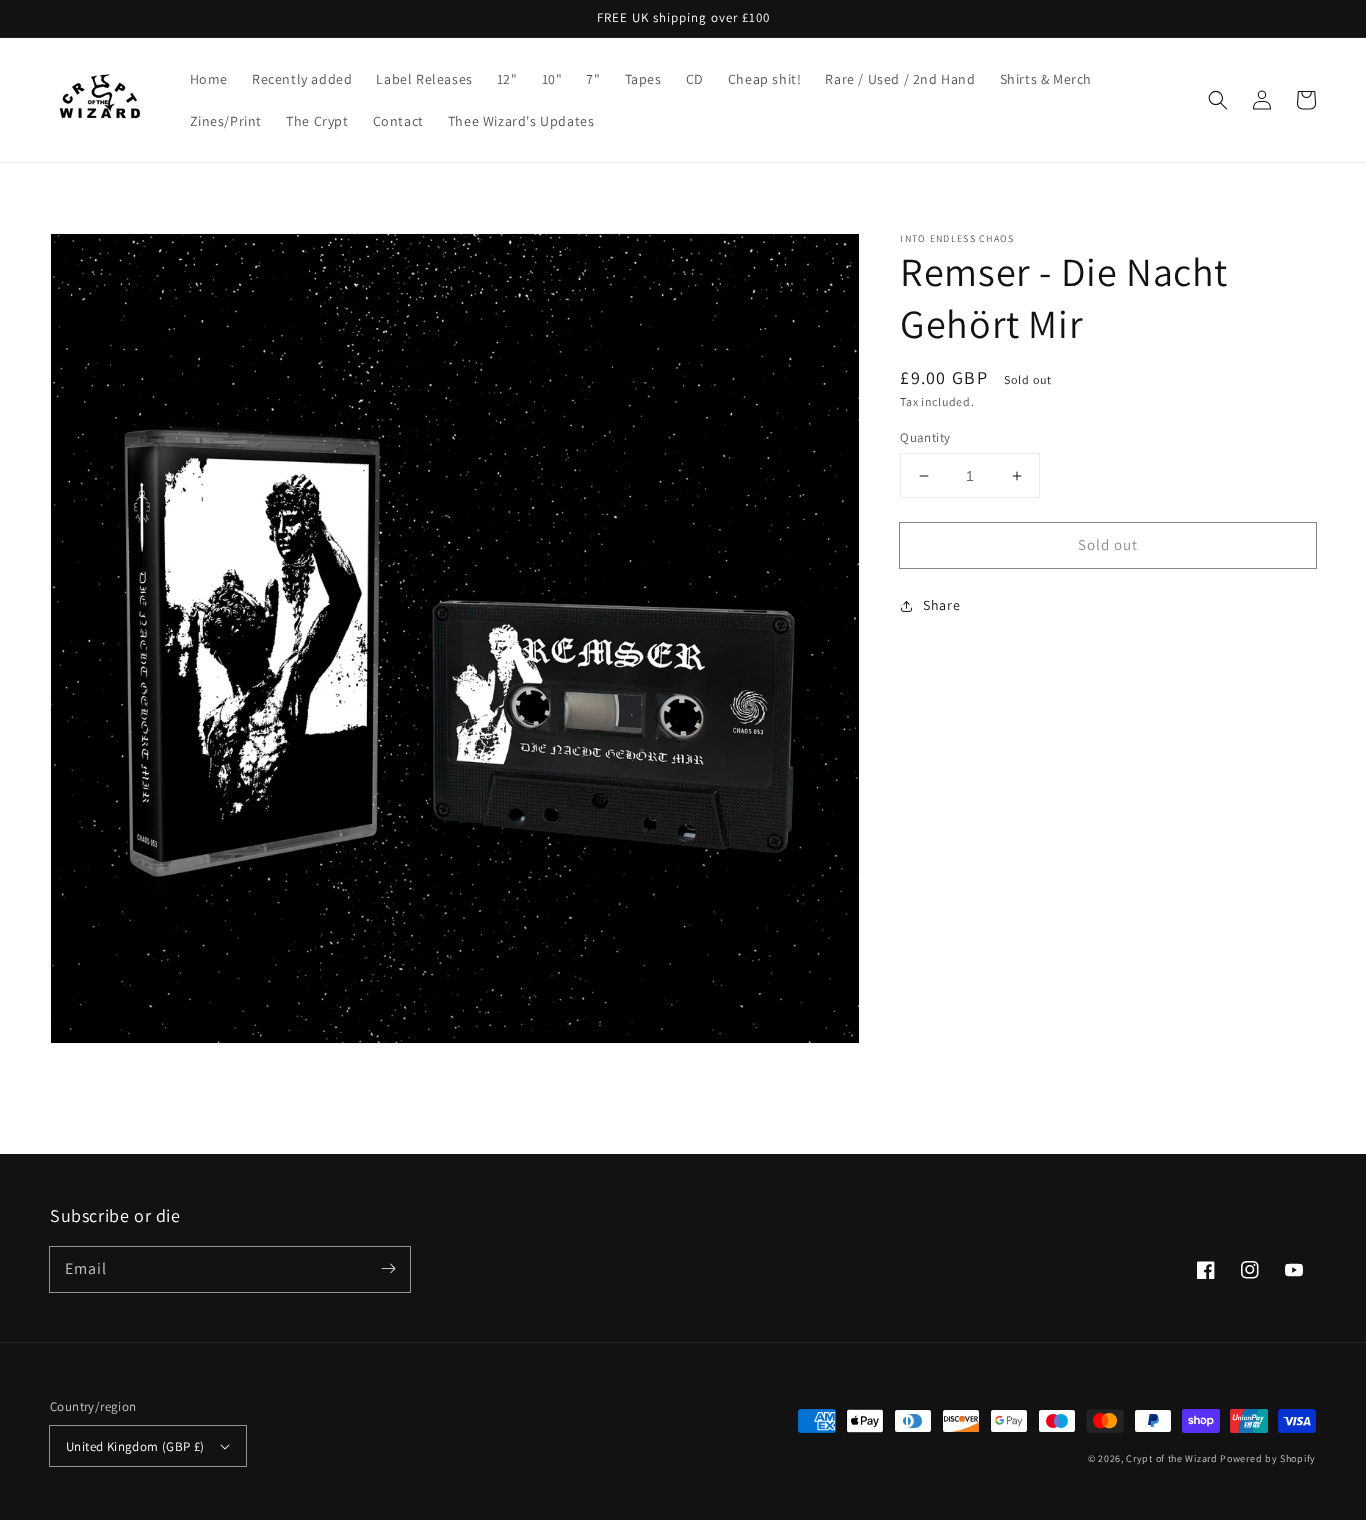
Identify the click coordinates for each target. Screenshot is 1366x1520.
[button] (1218, 100)
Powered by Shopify (1268, 1458)
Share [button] (941, 605)
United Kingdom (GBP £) (135, 1446)
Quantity (925, 437)
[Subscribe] (388, 1269)
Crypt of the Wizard (1171, 1458)
